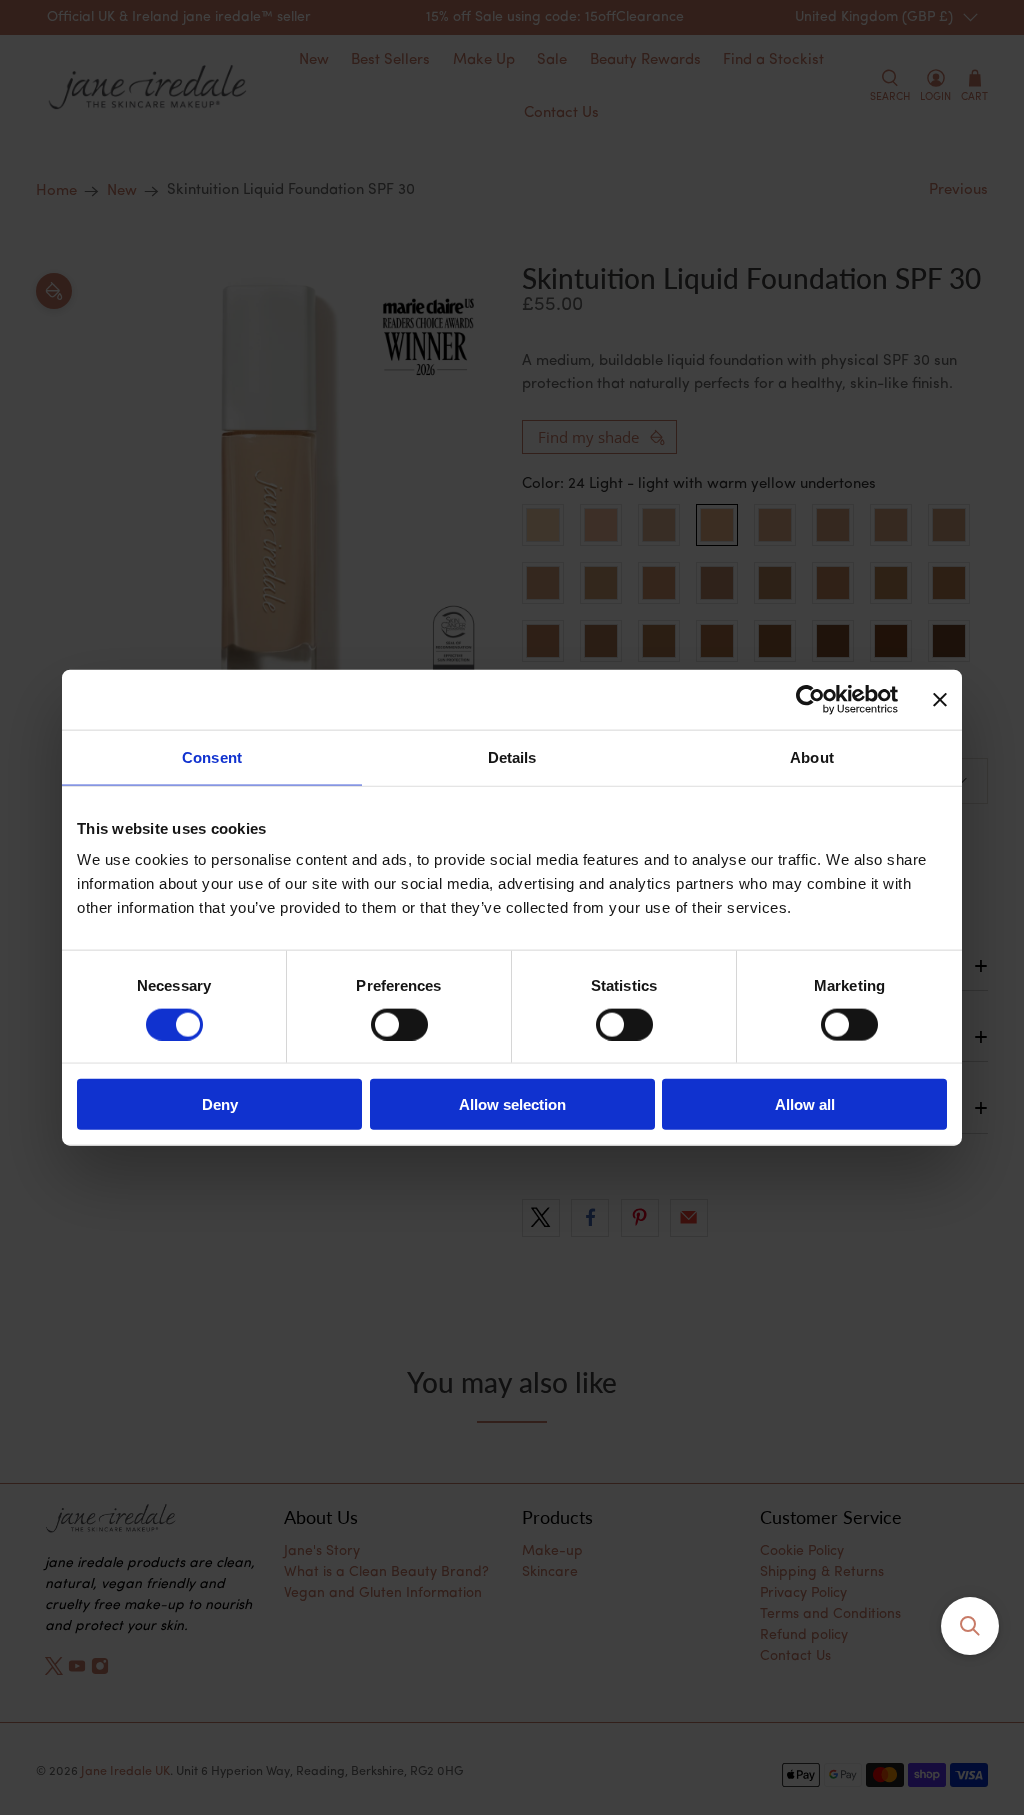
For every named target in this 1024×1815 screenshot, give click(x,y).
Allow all (805, 1104)
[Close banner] (940, 699)
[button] (970, 1626)
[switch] (399, 1024)
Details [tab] (512, 756)
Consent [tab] (212, 756)
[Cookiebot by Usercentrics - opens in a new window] (810, 699)
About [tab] (812, 756)
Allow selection (512, 1104)
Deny (220, 1104)
